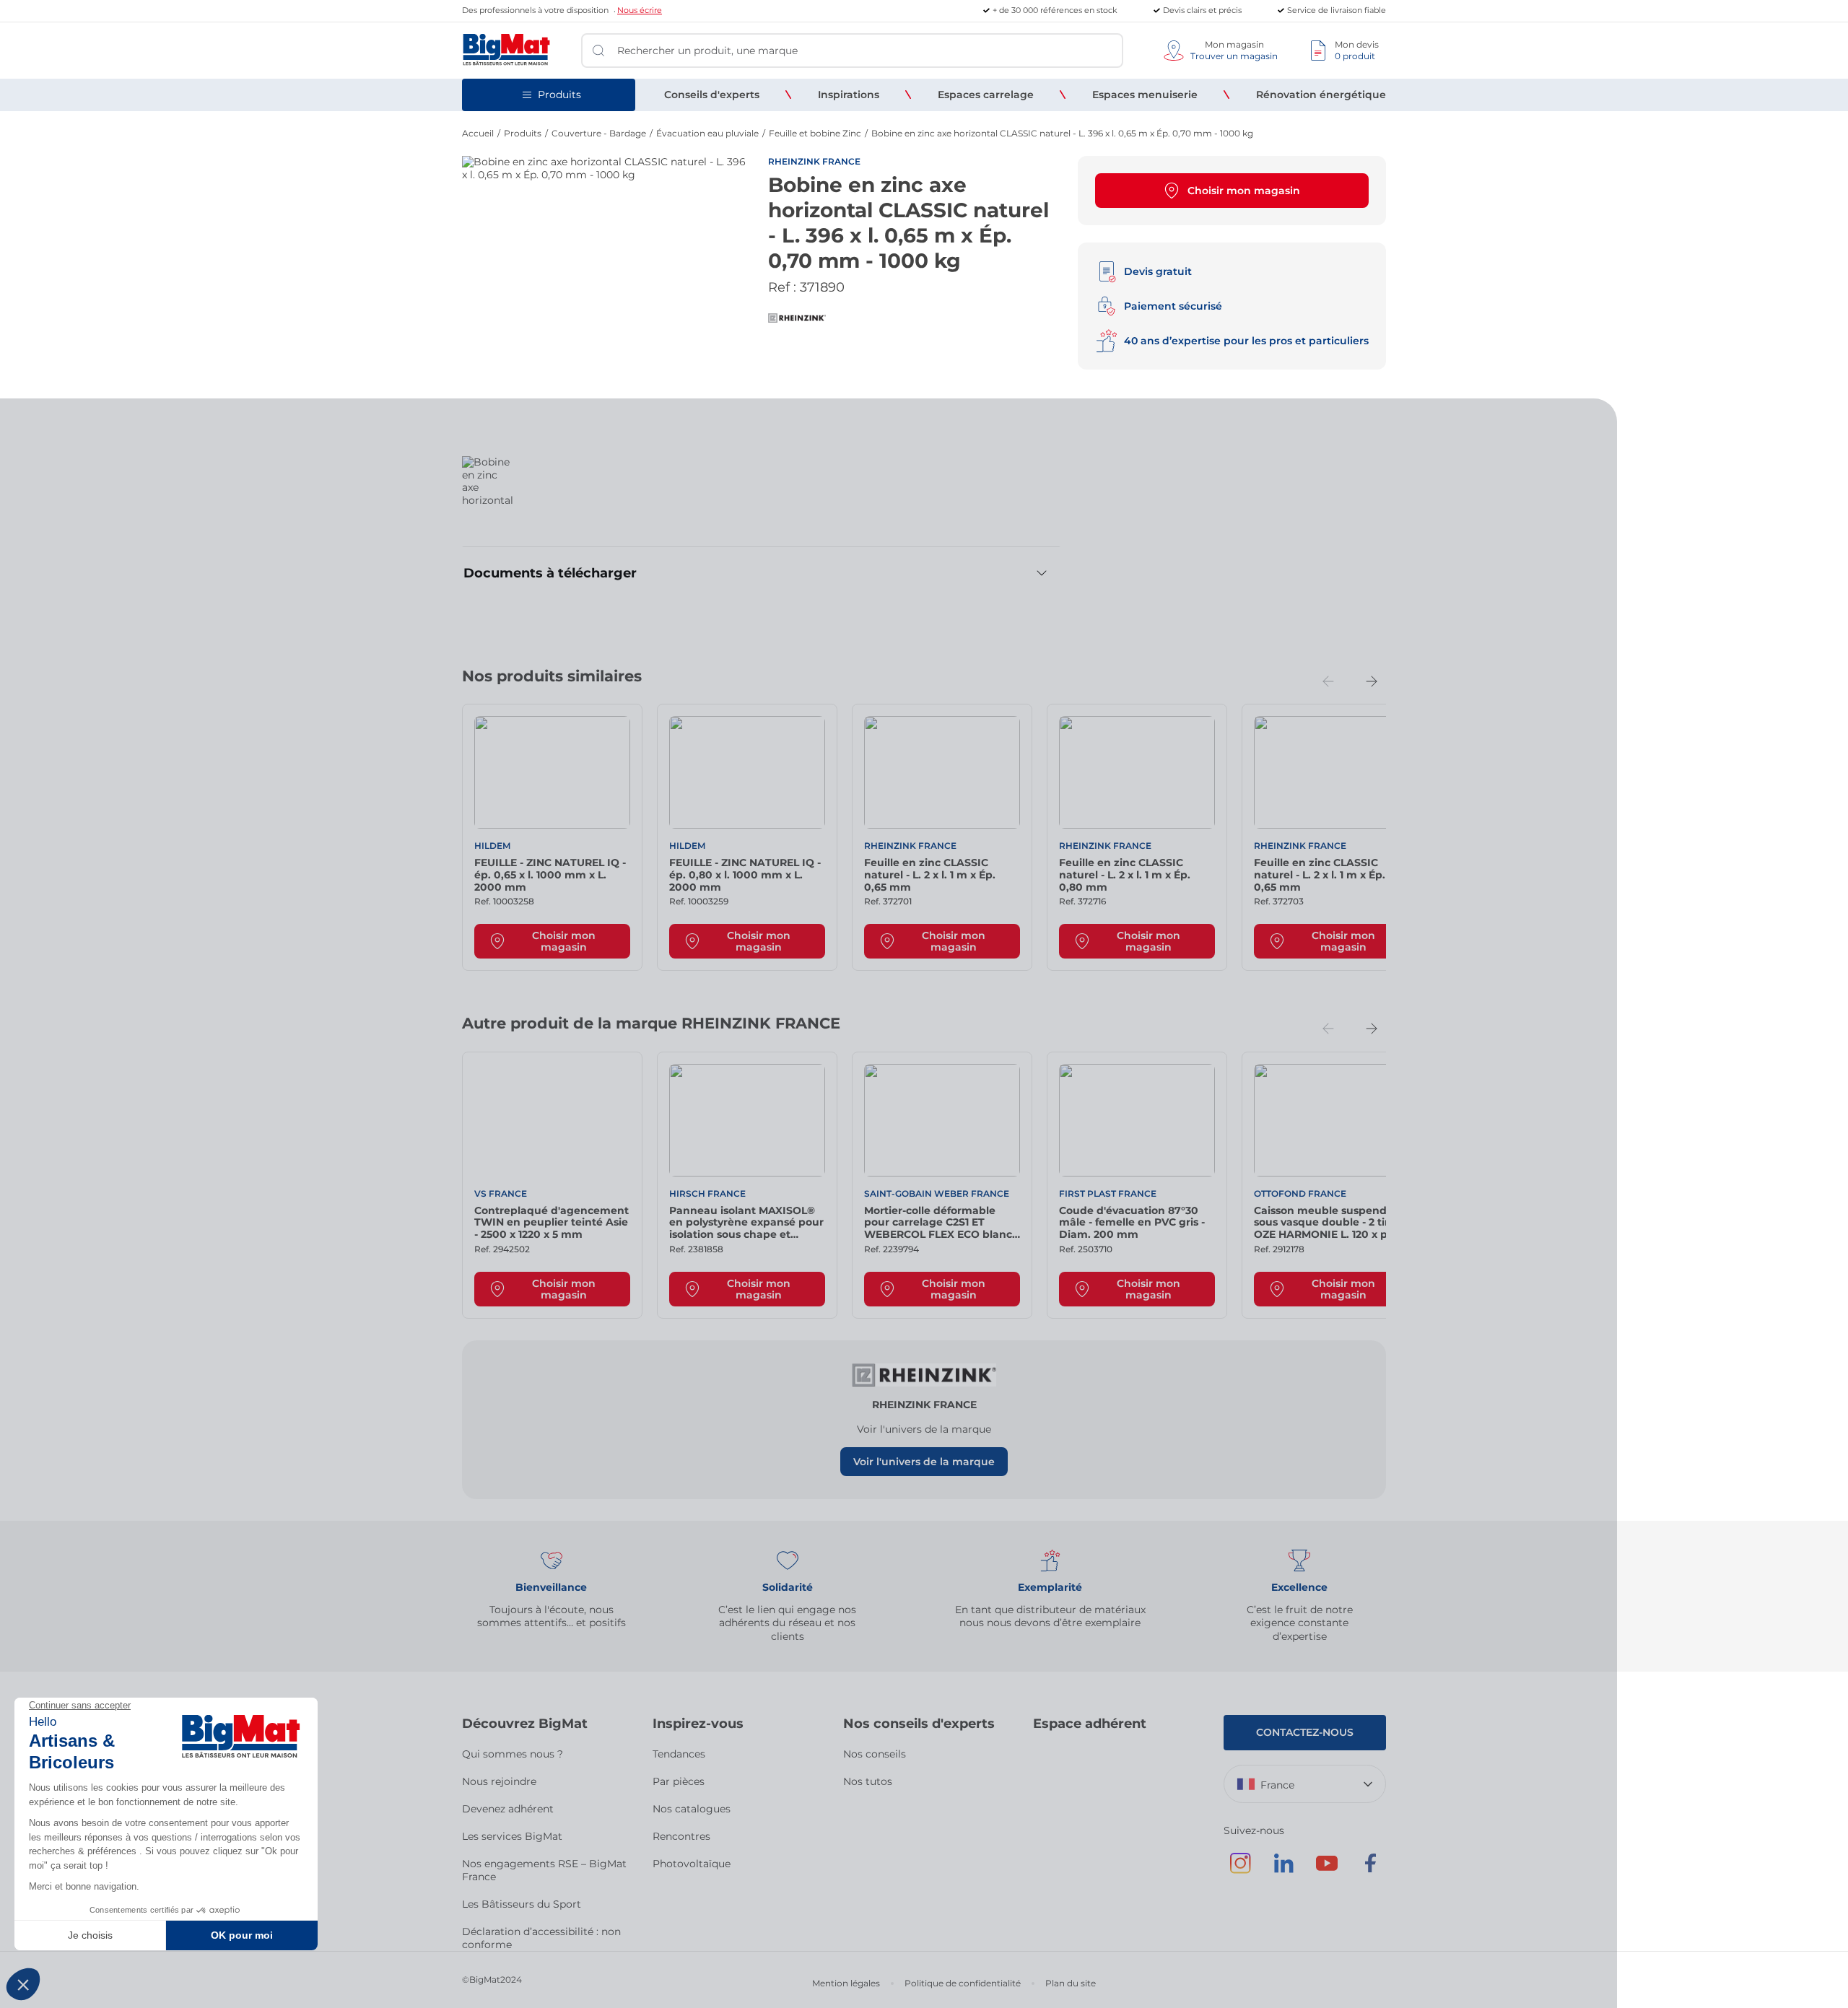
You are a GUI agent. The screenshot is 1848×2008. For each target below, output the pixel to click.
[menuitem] (712, 95)
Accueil (478, 133)
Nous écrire (640, 10)
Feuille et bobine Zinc (815, 133)
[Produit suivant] (1372, 681)
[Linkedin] (1283, 1870)
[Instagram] (1240, 1870)
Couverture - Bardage (599, 133)
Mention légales (846, 1983)
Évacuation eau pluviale (707, 133)
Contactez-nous (1305, 1732)
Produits (523, 133)
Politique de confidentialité (963, 1983)
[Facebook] (1370, 1870)
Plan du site (1071, 1983)
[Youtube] (1327, 1870)
